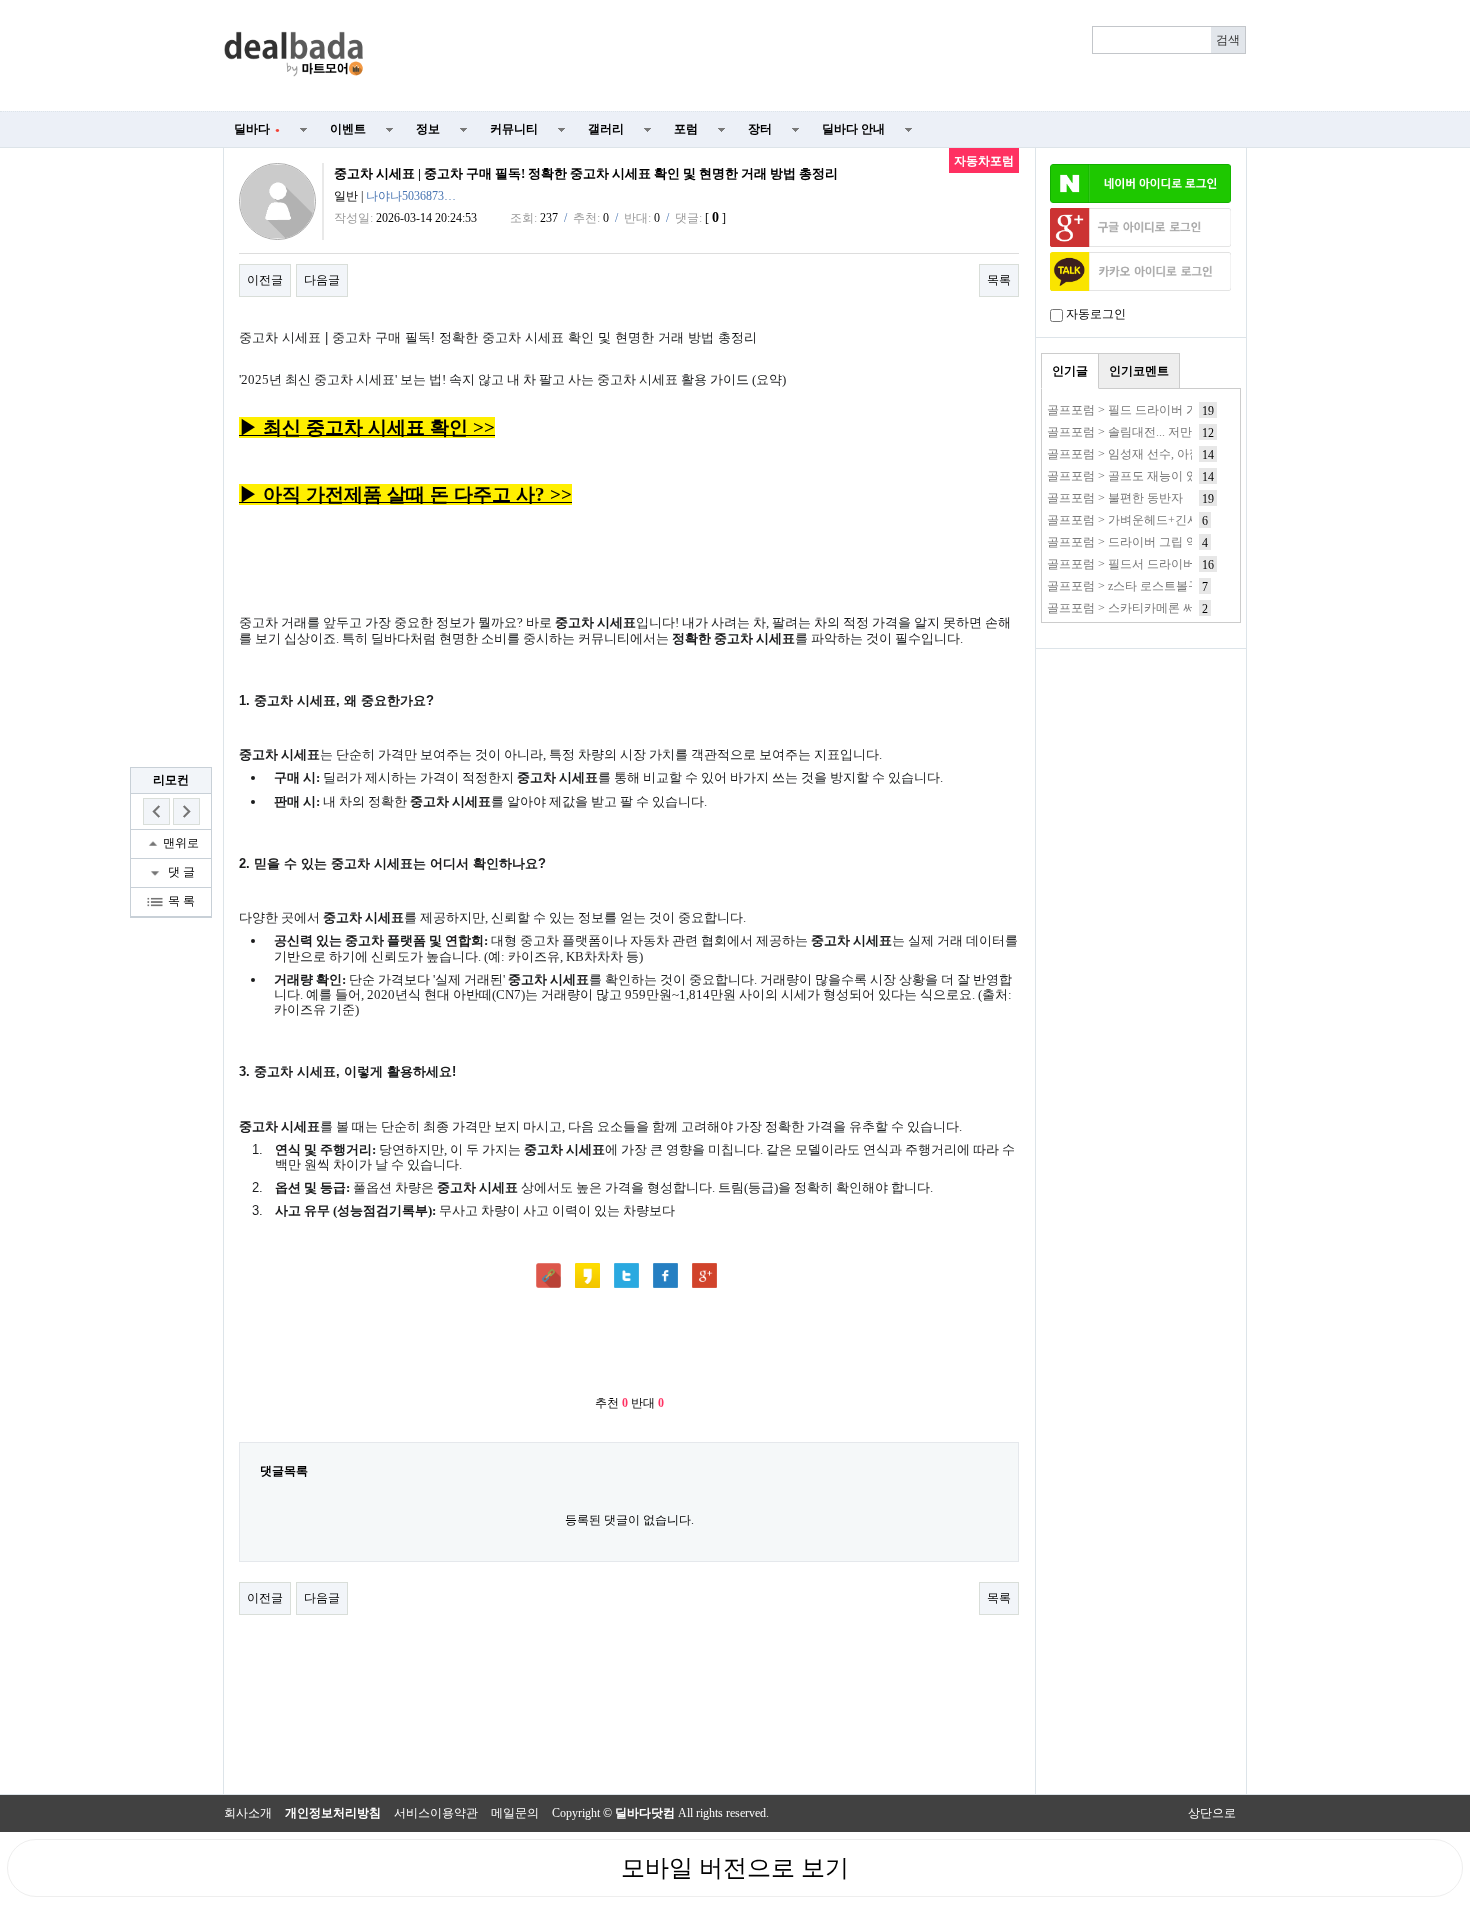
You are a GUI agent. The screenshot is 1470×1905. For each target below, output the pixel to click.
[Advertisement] (817, 56)
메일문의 (515, 1813)
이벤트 (348, 129)
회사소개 (248, 1813)
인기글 (1070, 371)
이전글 (265, 280)
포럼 (686, 129)
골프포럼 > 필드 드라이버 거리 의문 (1142, 410)
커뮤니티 (514, 129)
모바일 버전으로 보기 (735, 1868)
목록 (999, 280)
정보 (428, 129)
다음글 (322, 280)
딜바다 (257, 129)
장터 (760, 129)
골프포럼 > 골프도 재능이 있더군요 (1140, 476)
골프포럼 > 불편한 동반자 (1115, 498)
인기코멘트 (1139, 371)
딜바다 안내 (853, 129)
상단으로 (1212, 1813)
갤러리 (606, 129)
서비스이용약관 (436, 1813)
